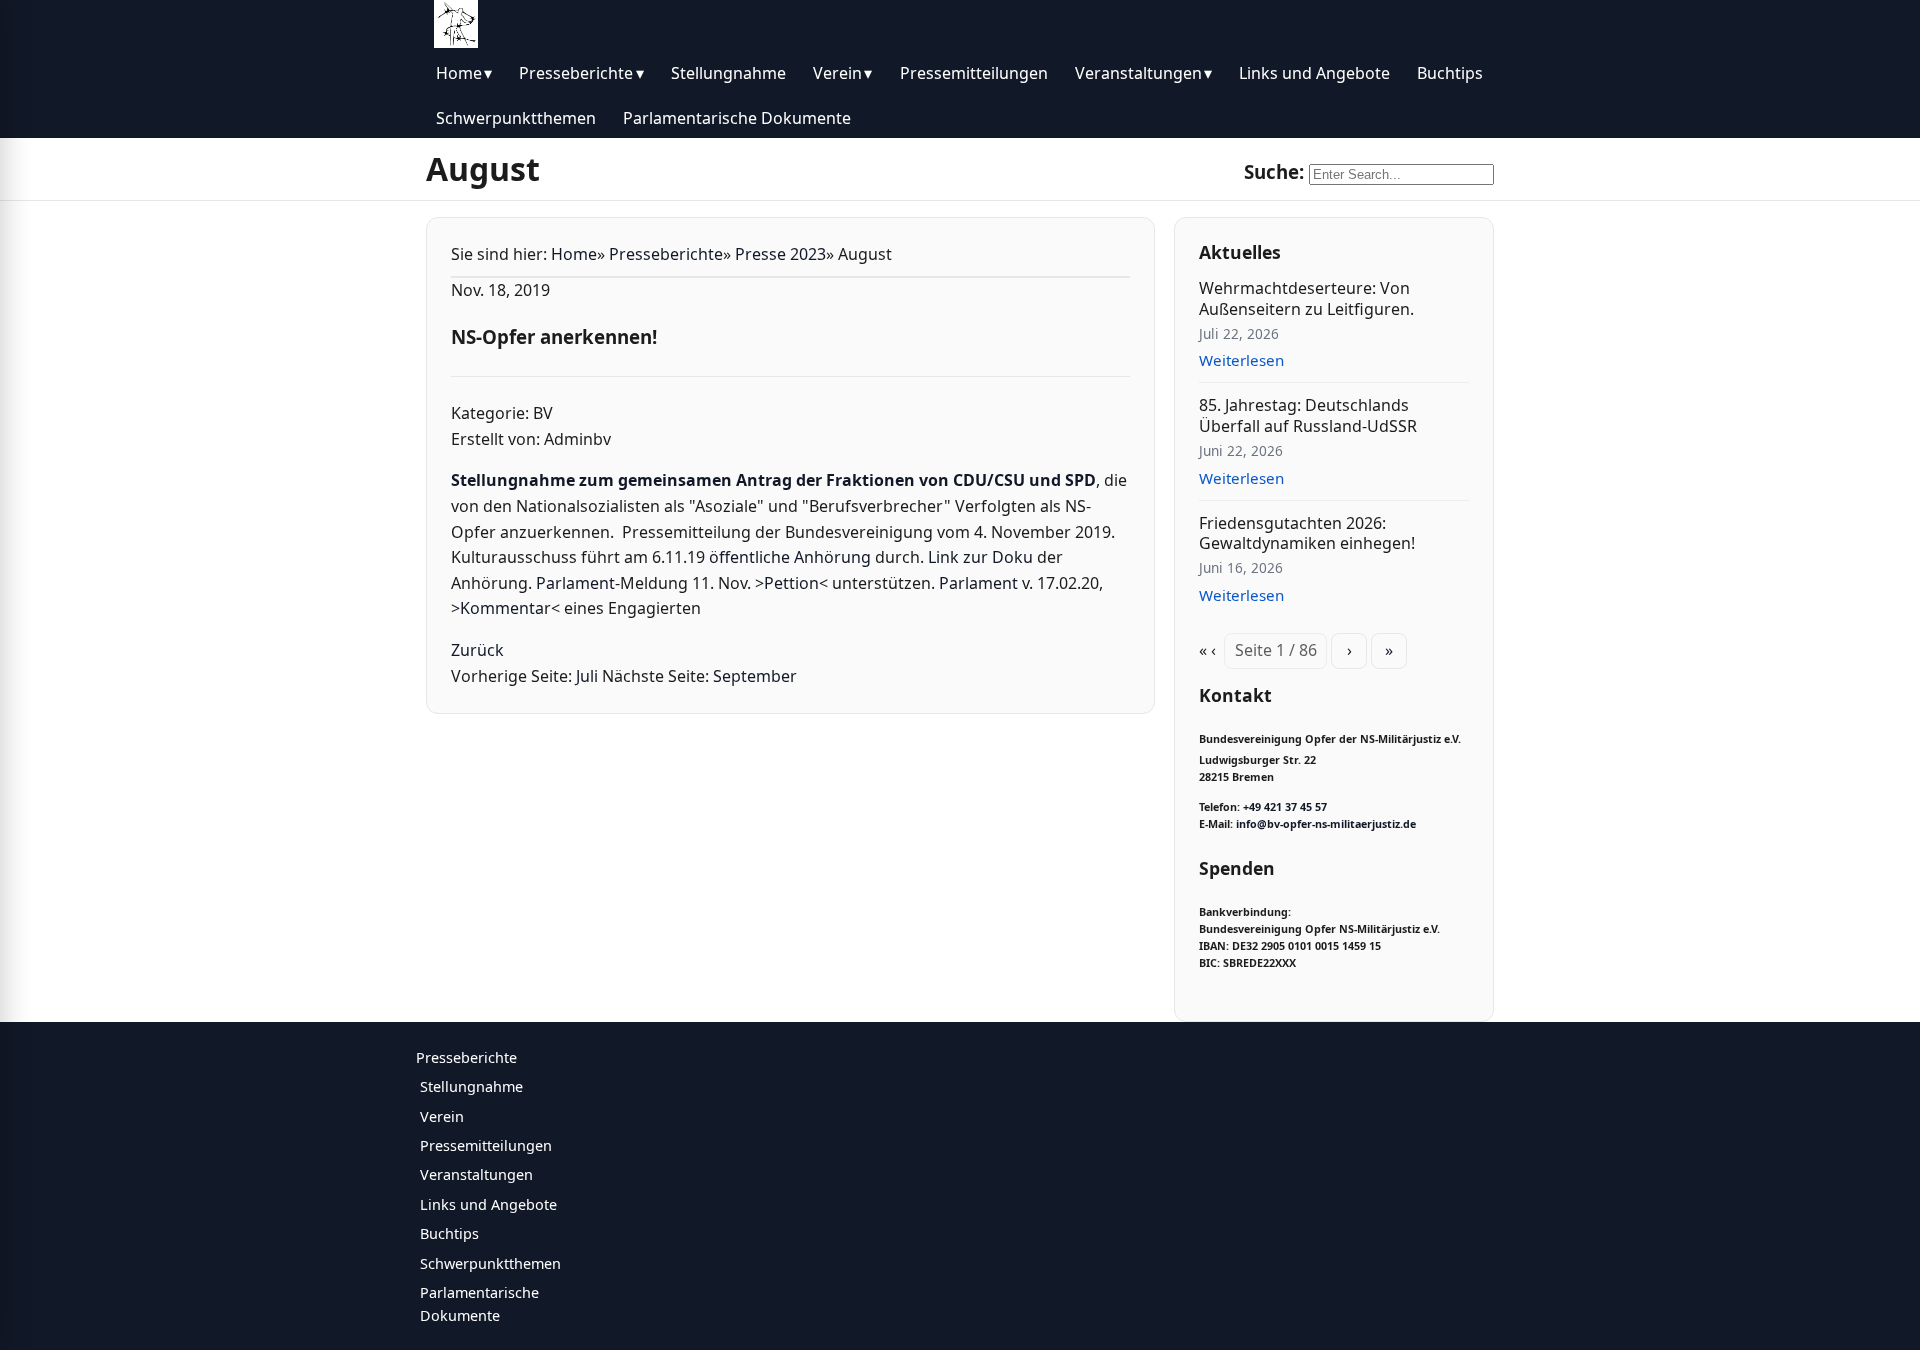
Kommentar (505, 608)
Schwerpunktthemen (516, 118)
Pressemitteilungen (974, 73)
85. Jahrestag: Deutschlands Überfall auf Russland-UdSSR (1308, 415)
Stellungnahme (728, 73)
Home (459, 73)
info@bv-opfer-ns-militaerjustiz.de (1326, 824)
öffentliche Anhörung (790, 557)
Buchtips (1450, 73)
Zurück (477, 650)
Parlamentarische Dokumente (737, 118)
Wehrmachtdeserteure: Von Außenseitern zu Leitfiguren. (1306, 298)
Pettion (791, 583)
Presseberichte (576, 73)
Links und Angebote (1314, 73)
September (755, 676)
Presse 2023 (780, 254)
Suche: (1274, 171)
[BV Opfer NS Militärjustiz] (456, 24)
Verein (837, 73)
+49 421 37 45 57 (1285, 807)
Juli (587, 676)
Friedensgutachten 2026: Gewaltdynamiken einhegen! (1307, 533)
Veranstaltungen (1138, 73)
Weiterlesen (1241, 360)
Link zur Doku (980, 557)
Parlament (575, 583)
